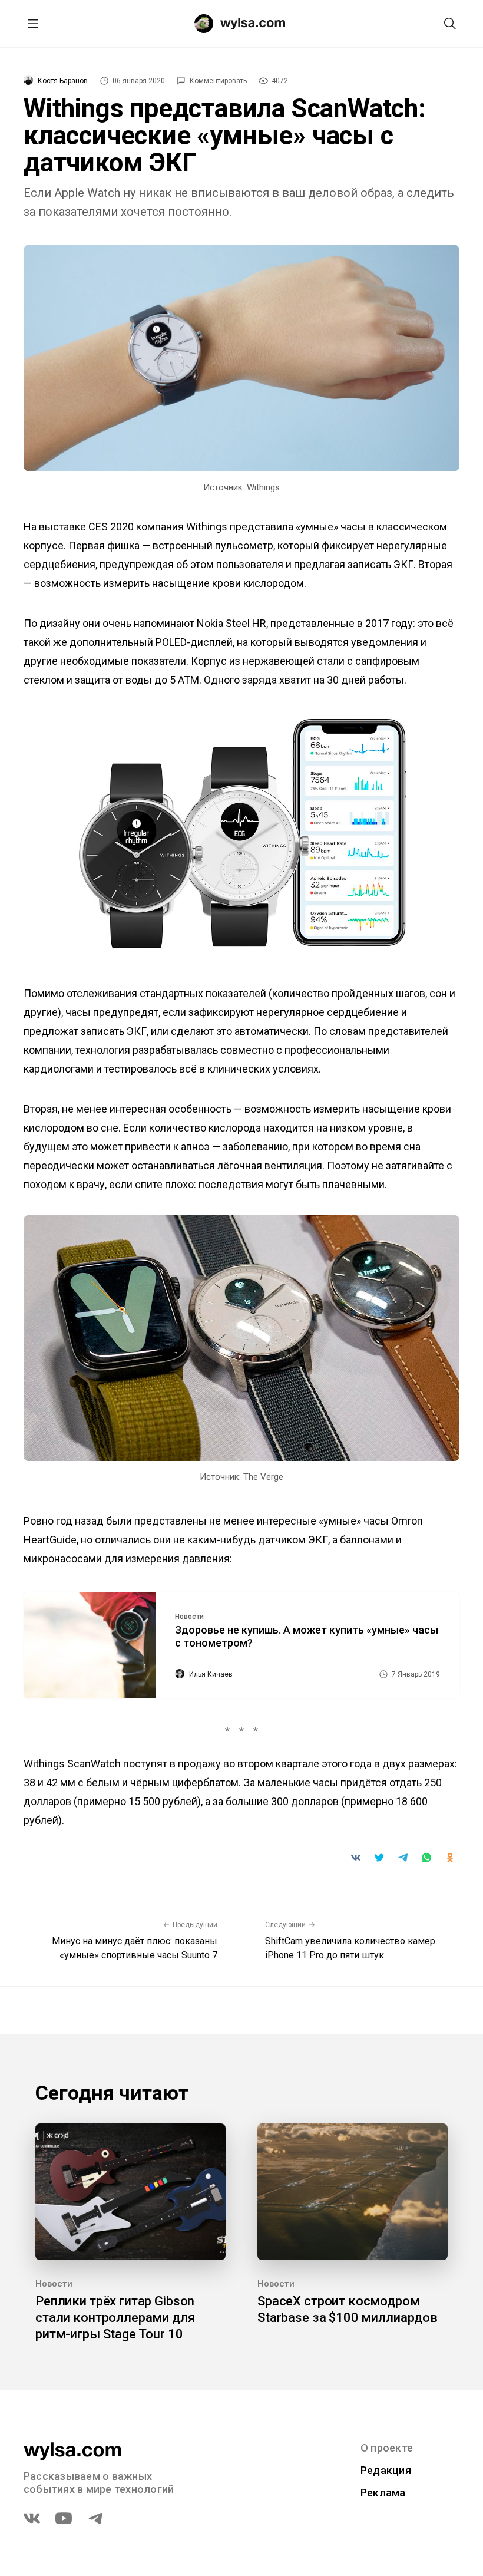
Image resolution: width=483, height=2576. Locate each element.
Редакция (386, 2470)
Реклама (383, 2493)
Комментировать (218, 81)
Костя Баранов (63, 81)
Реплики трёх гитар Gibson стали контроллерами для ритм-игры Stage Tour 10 (115, 2318)
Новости (189, 1617)
